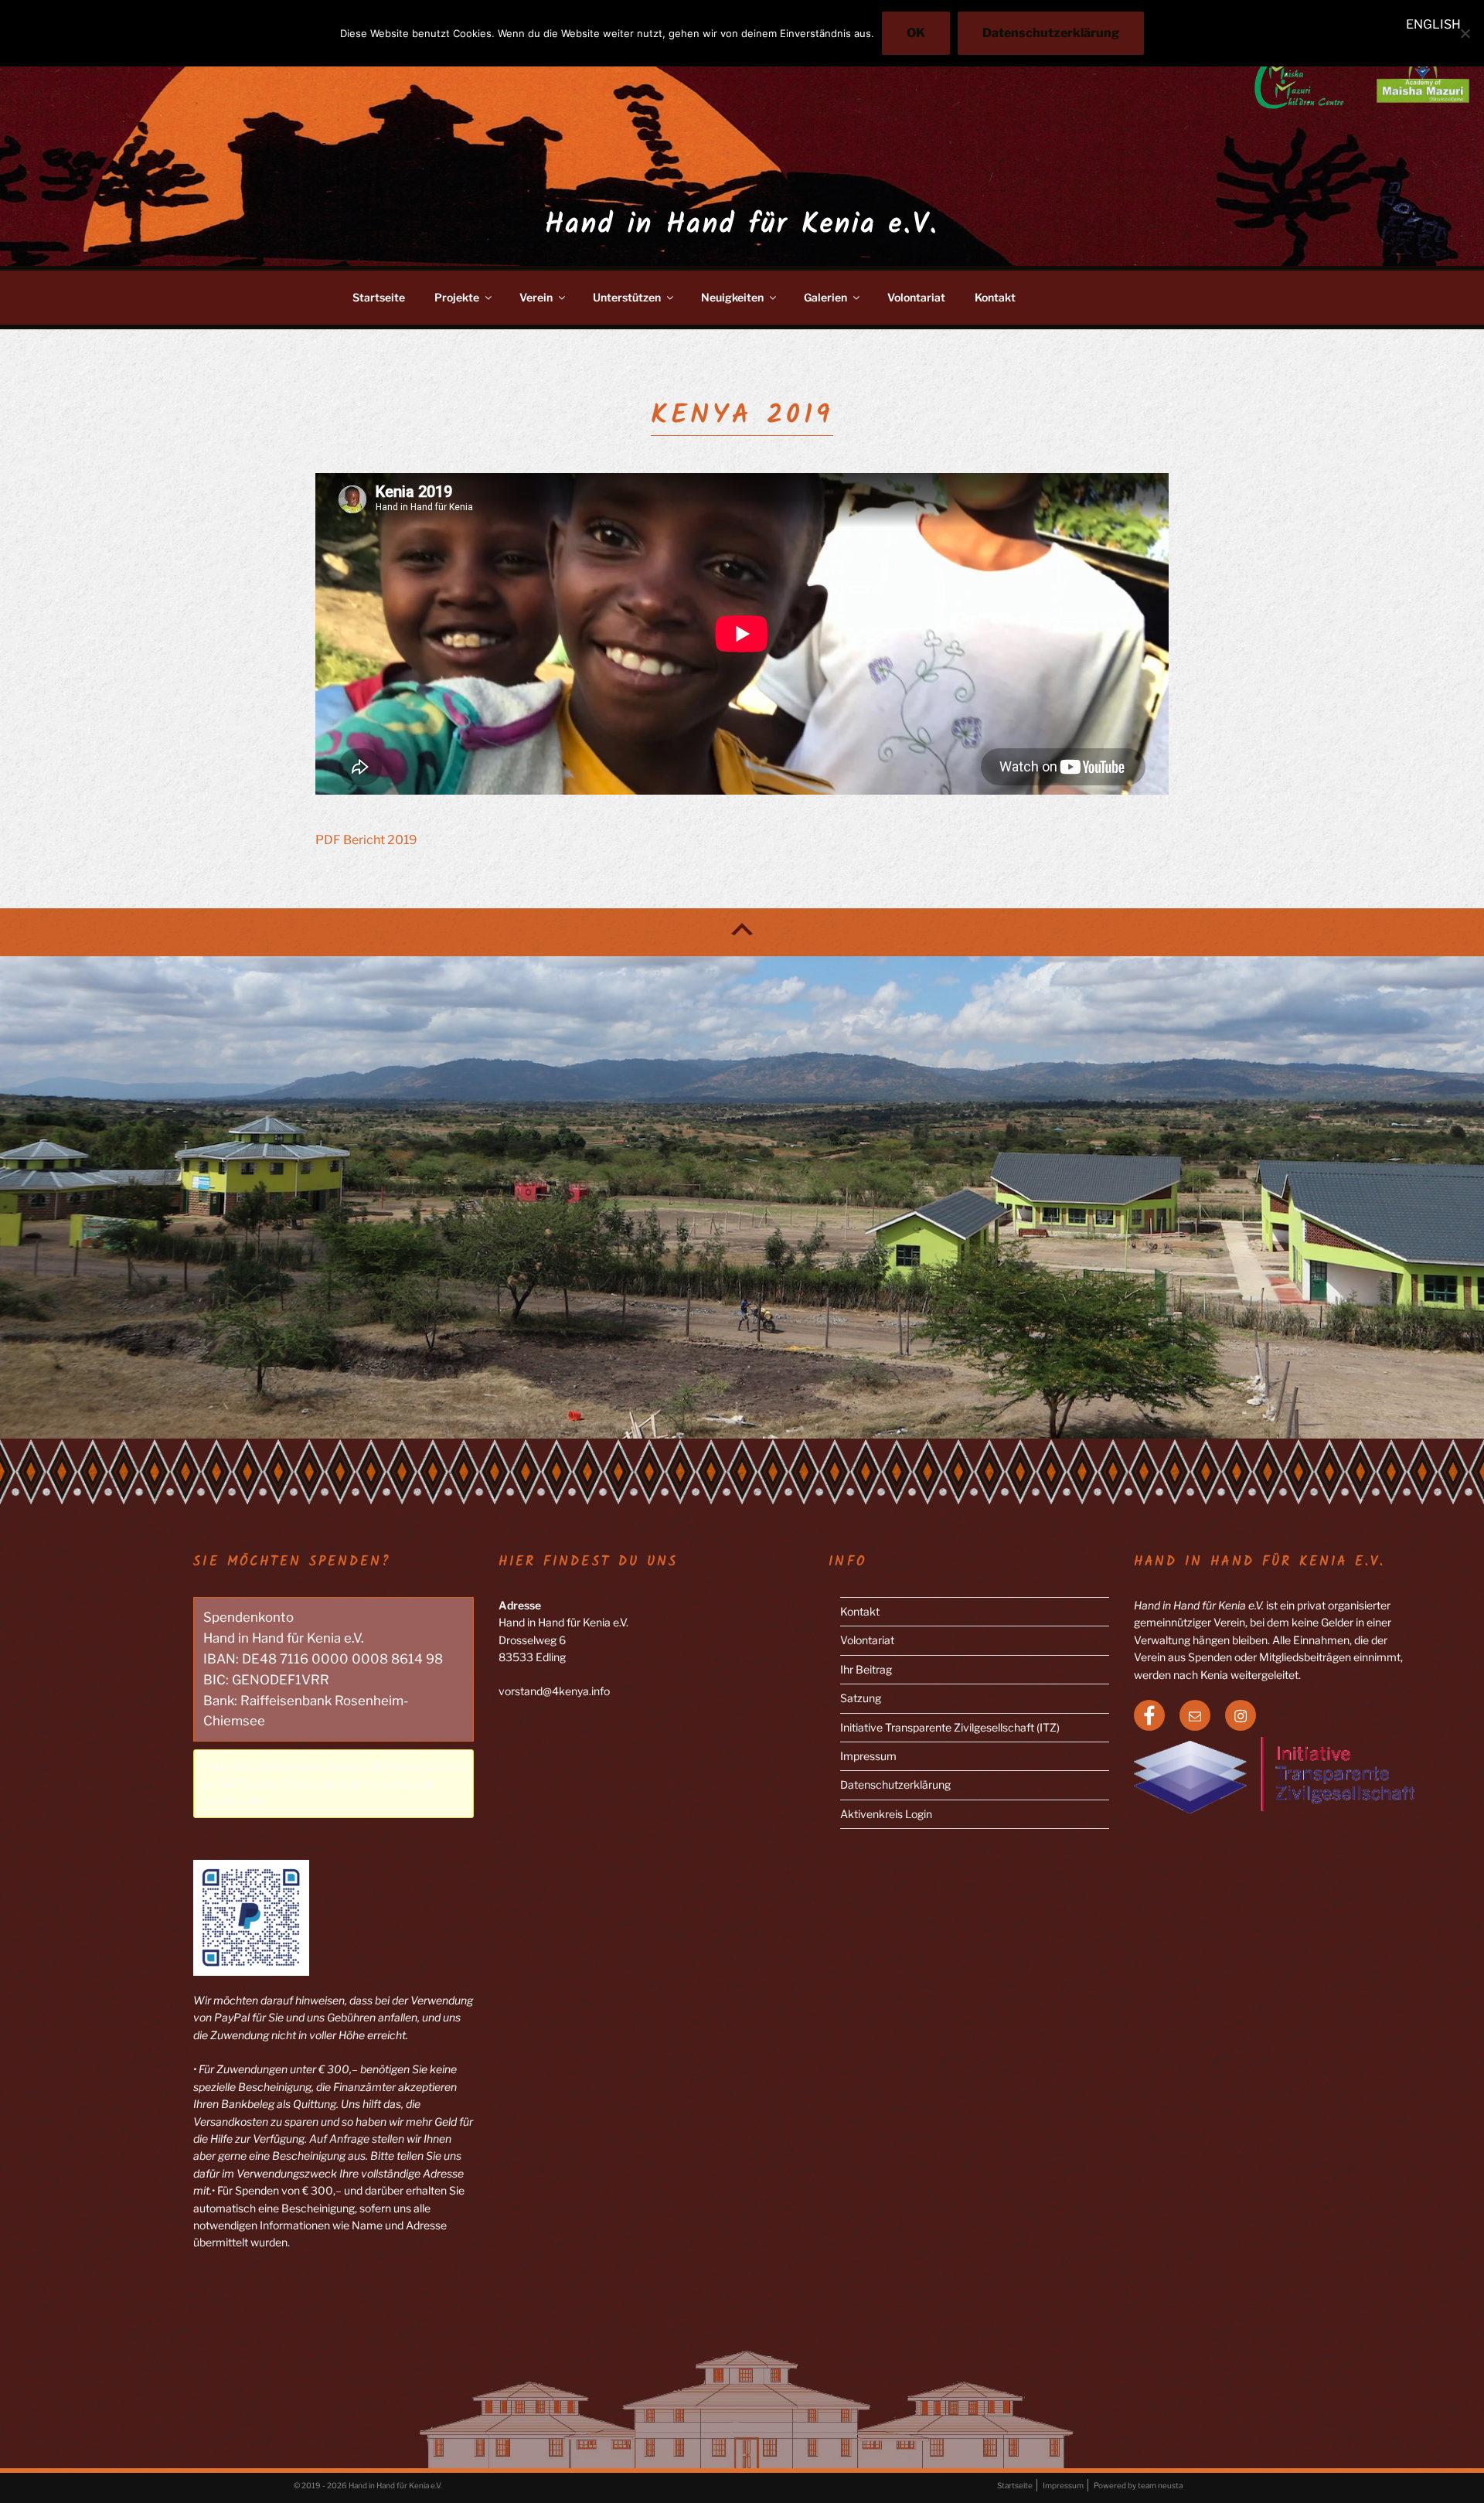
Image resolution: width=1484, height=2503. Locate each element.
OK (916, 33)
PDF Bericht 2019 (366, 840)
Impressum (868, 1756)
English (1433, 24)
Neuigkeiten (732, 297)
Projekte (457, 297)
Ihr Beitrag (866, 1669)
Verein (536, 297)
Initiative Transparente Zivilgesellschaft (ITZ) (950, 1727)
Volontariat (916, 297)
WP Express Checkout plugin (293, 1784)
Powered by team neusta (1138, 2485)
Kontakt (995, 297)
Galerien (825, 297)
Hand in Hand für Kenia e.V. (742, 225)
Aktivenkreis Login (886, 1814)
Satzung (861, 1698)
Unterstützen (627, 297)
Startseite (379, 297)
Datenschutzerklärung (895, 1784)
